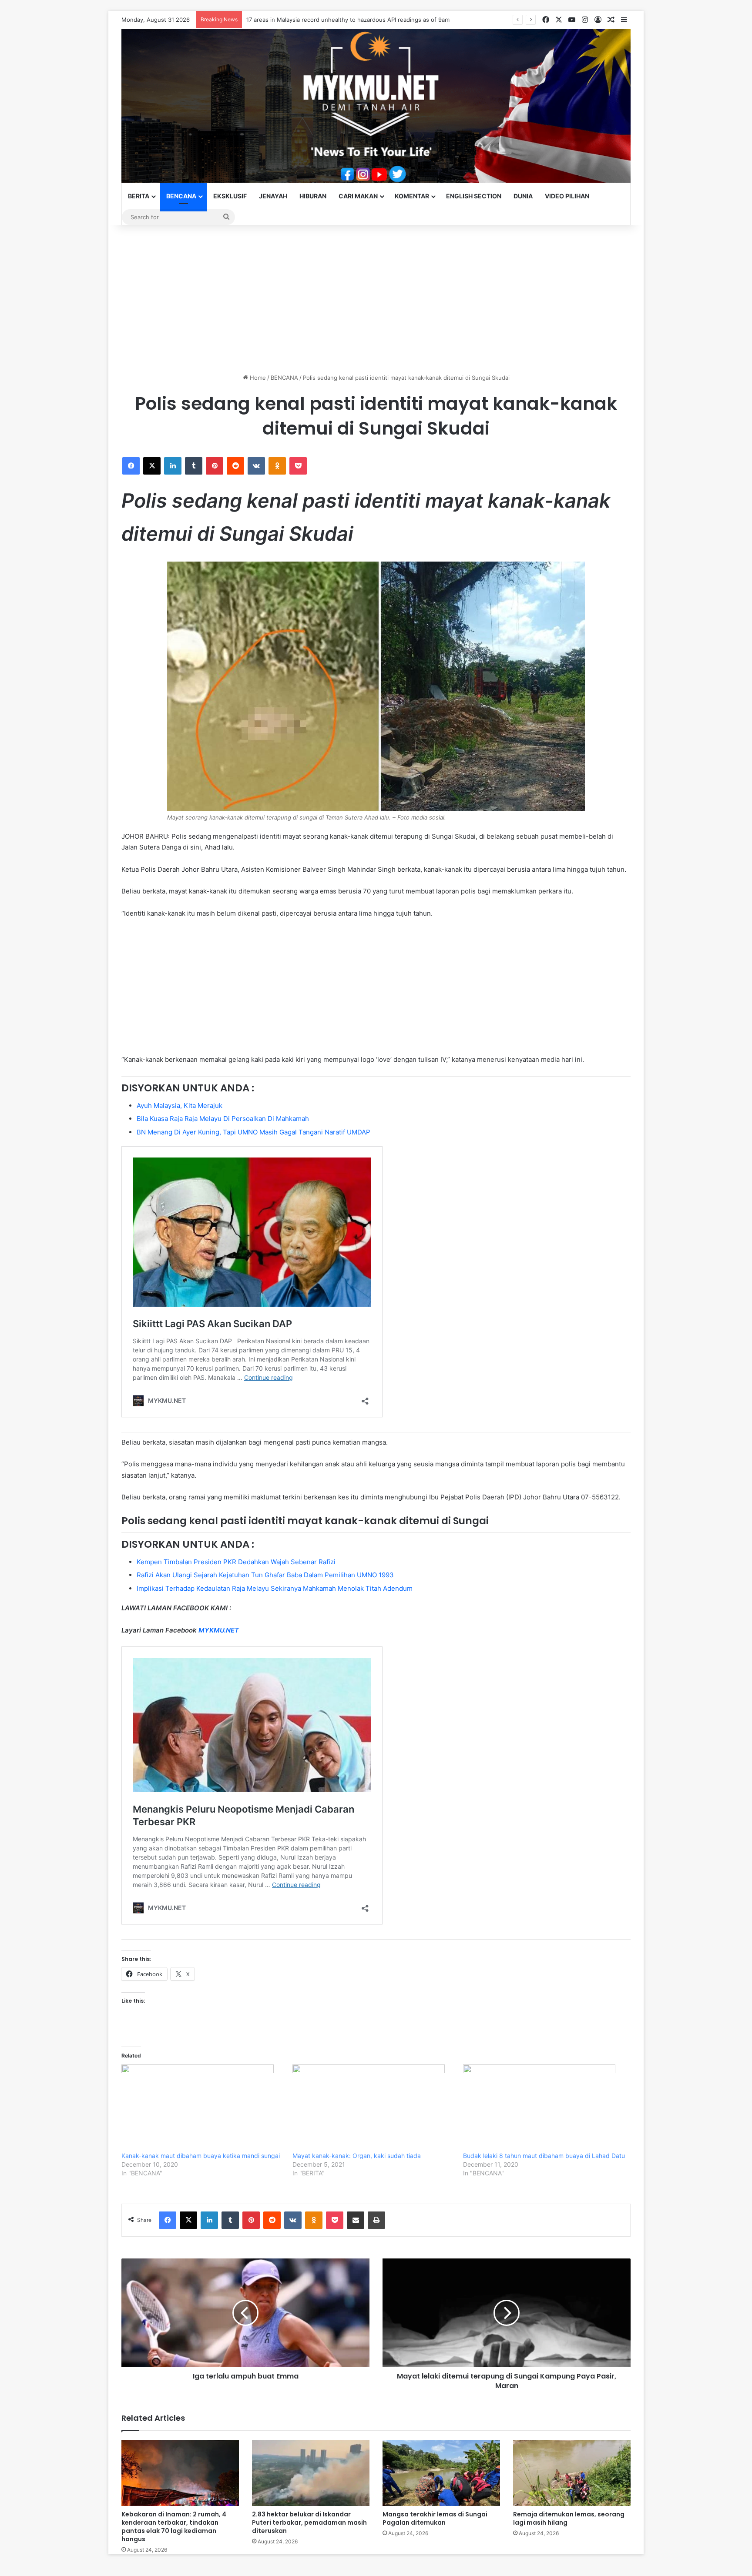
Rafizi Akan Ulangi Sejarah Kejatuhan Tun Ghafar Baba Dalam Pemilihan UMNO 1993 (265, 1575)
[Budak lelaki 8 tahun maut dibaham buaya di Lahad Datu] (544, 2108)
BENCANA (181, 196)
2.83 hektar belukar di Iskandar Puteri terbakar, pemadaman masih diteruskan (309, 2522)
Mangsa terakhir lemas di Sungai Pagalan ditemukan (435, 2518)
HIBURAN (313, 196)
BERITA (139, 196)
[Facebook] (131, 466)
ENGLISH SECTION (474, 196)
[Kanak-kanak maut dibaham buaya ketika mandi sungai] (203, 2108)
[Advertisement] (376, 299)
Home (257, 378)
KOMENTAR (412, 196)
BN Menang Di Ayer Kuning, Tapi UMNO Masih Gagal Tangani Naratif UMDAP (253, 1132)
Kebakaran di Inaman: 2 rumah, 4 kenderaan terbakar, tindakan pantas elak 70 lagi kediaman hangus (174, 2527)
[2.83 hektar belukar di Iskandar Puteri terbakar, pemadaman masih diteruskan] (311, 2473)
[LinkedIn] (173, 466)
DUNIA (523, 196)
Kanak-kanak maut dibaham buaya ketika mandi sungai (201, 2156)
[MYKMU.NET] (376, 106)
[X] (152, 466)
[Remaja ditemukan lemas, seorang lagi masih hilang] (572, 2473)
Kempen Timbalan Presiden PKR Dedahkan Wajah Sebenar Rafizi (236, 1562)
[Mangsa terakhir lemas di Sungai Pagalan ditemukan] (441, 2473)
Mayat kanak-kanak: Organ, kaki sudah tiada (357, 2156)
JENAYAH (273, 196)
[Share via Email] (356, 2220)
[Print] (376, 2220)
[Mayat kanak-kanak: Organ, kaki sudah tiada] (374, 2108)
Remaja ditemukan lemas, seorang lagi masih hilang (569, 2518)
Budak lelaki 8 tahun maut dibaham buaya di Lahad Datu (544, 2156)
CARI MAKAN (358, 196)
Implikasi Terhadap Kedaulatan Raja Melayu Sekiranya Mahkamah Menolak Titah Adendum (275, 1588)
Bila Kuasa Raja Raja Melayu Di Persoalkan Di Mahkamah (223, 1119)
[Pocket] (298, 466)
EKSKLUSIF (230, 196)
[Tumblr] (194, 466)
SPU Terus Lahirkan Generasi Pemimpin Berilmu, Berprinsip (326, 20)
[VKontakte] (256, 466)
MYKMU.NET (219, 1630)
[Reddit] (235, 466)
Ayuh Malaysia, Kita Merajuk (180, 1106)
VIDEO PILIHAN (567, 196)
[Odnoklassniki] (277, 466)
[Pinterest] (215, 466)
